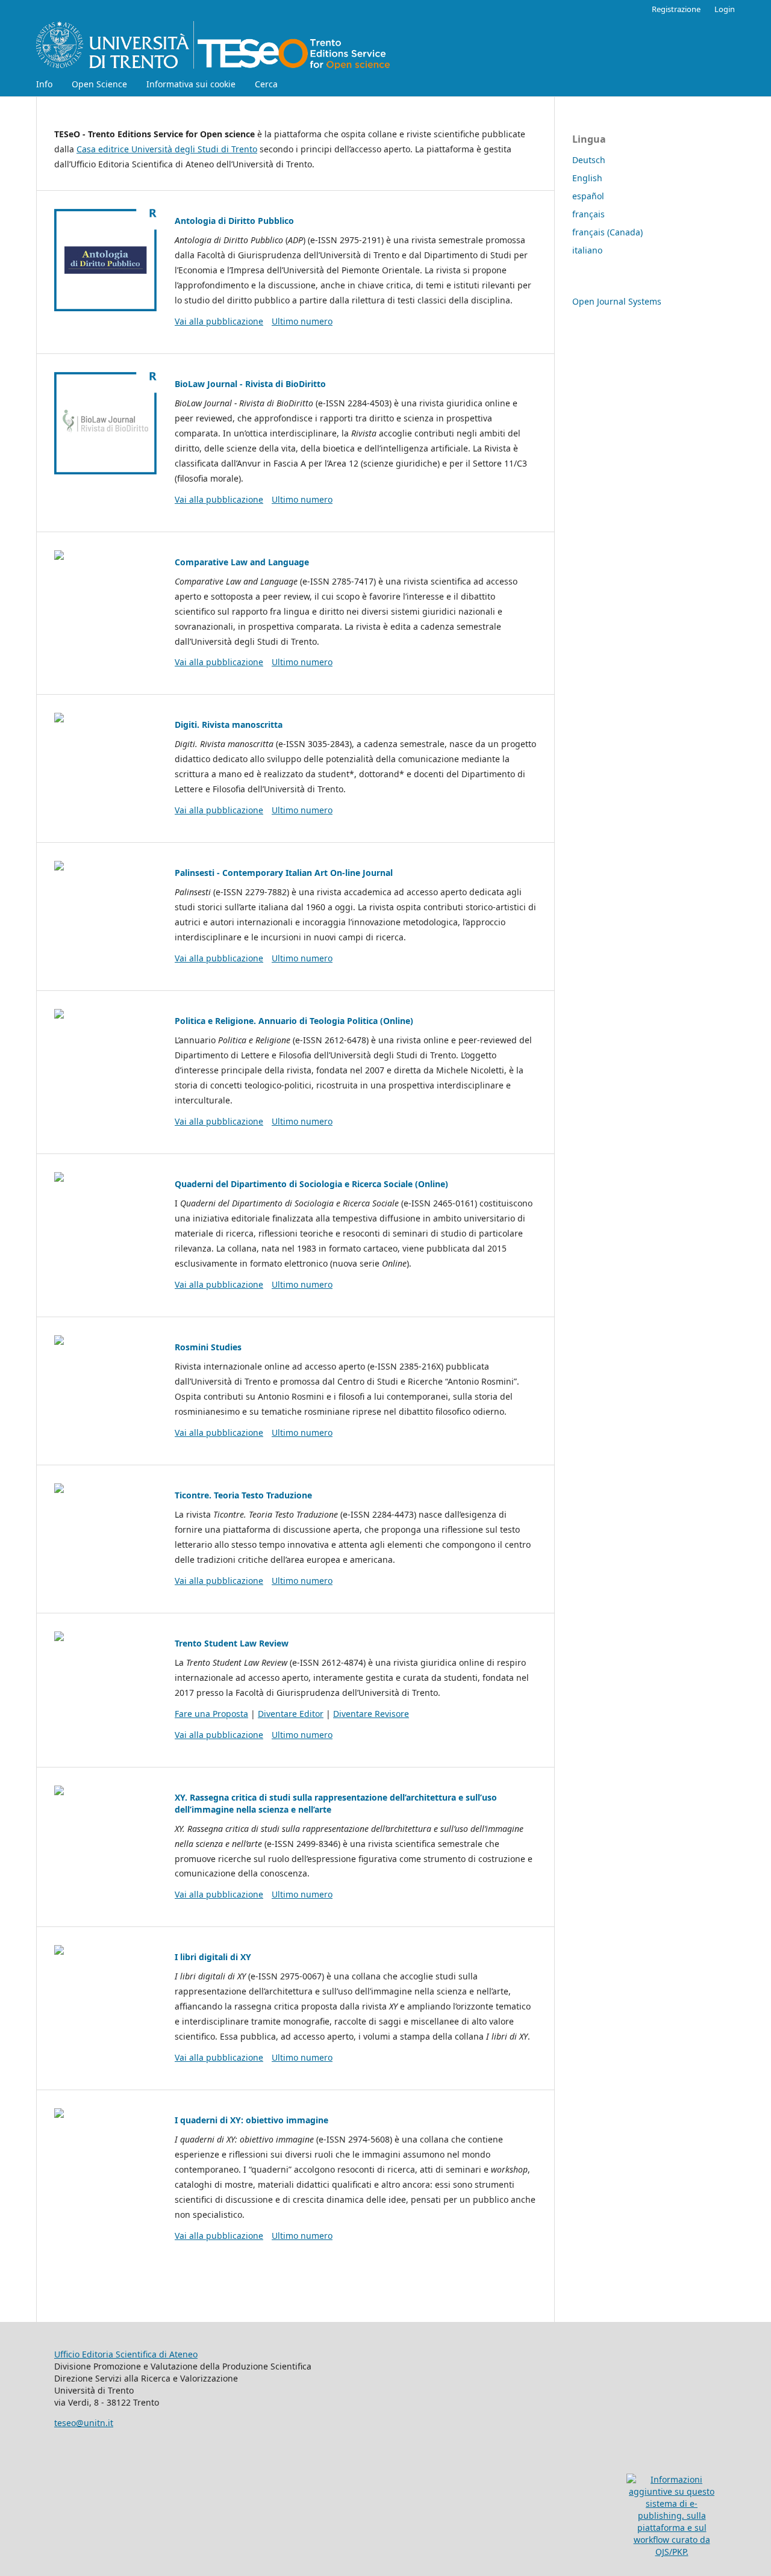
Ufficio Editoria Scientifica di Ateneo (126, 2354)
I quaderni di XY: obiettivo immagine (251, 2120)
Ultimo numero (302, 321)
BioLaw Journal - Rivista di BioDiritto (250, 384)
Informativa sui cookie (191, 84)
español (588, 196)
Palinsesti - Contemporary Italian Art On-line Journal (284, 873)
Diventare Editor (291, 1714)
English (587, 178)
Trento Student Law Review (232, 1643)
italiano (587, 250)
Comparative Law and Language (242, 562)
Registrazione (676, 9)
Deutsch (589, 160)
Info (44, 84)
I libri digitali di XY (213, 1957)
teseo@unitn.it (84, 2423)
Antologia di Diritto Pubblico (234, 221)
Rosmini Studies (208, 1347)
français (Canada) (607, 232)
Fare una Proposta (211, 1714)
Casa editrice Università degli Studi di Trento (167, 149)
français (588, 214)
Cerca (266, 84)
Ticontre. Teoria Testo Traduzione (243, 1495)
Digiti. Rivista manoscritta (229, 725)
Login (725, 9)
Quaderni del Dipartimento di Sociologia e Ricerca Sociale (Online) (311, 1184)
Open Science (99, 84)
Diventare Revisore (371, 1714)
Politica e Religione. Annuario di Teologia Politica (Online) (294, 1021)
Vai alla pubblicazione (219, 321)
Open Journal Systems (617, 301)
